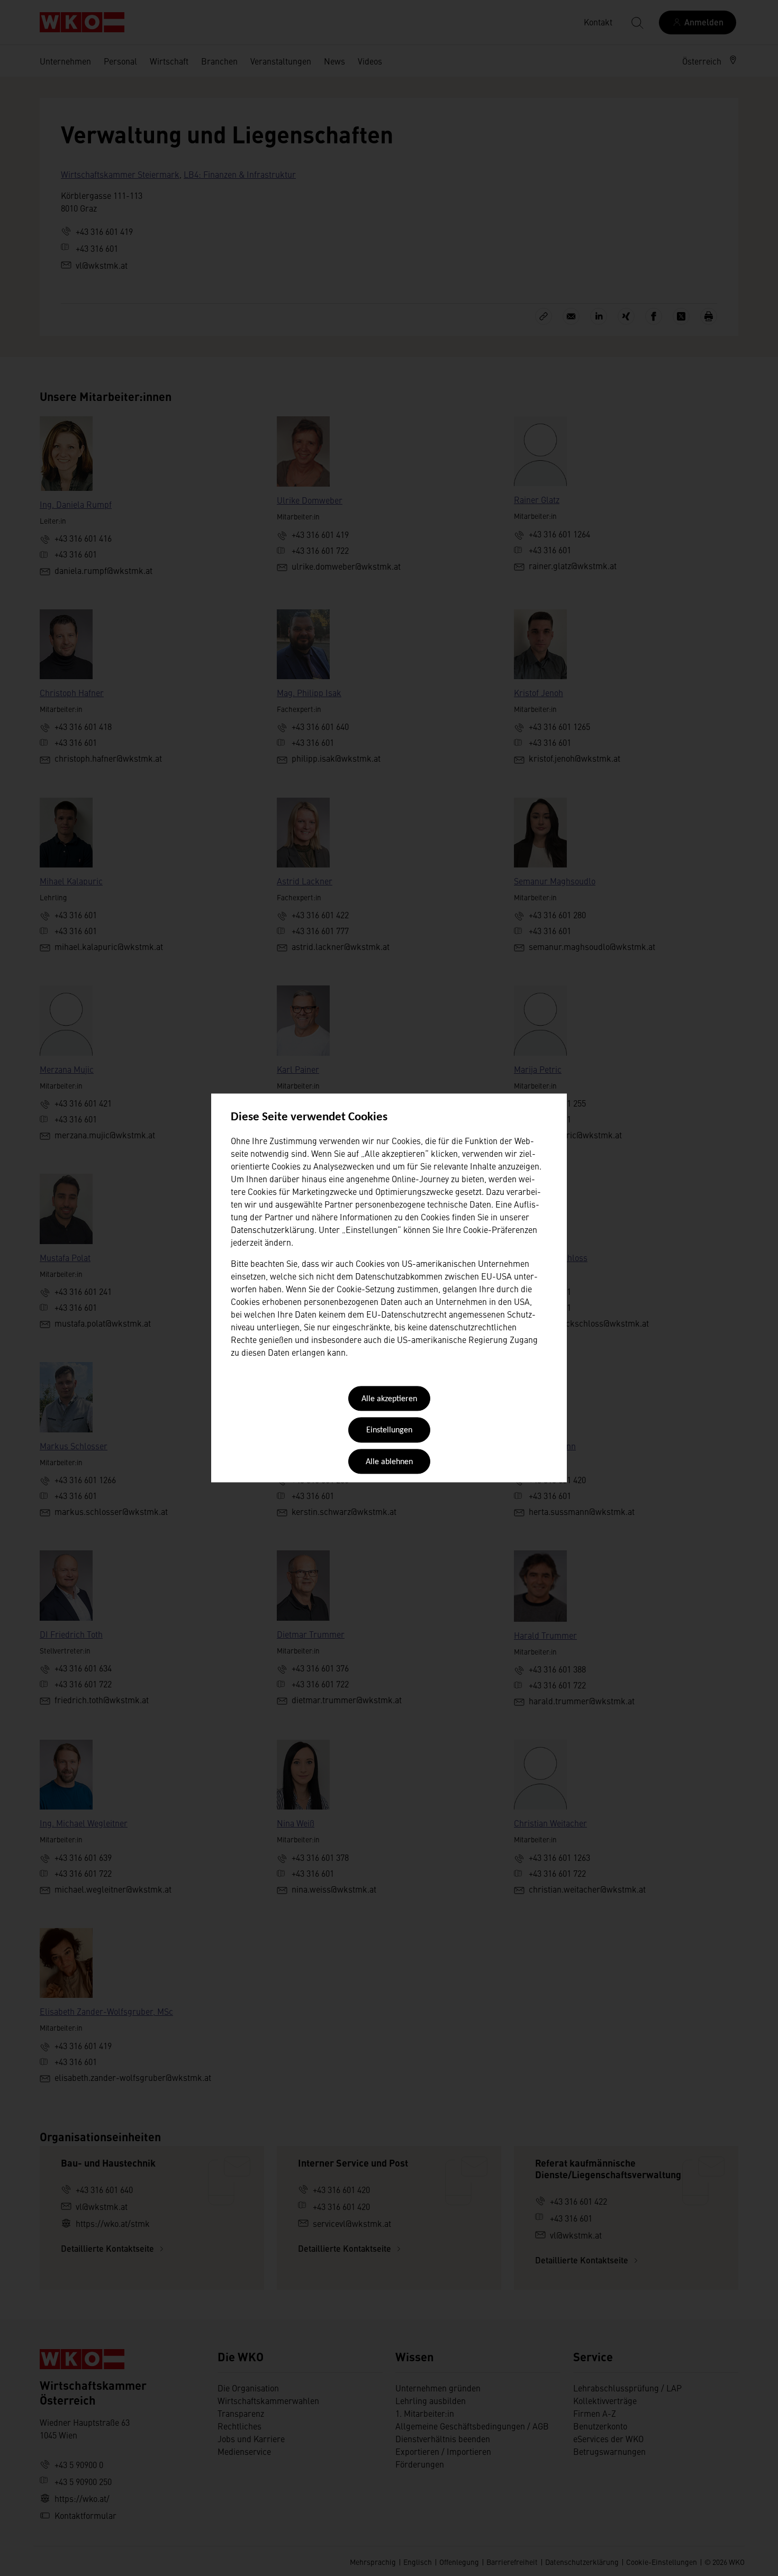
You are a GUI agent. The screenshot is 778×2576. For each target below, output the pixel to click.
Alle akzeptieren (389, 1399)
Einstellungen (389, 1431)
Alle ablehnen (389, 1462)
